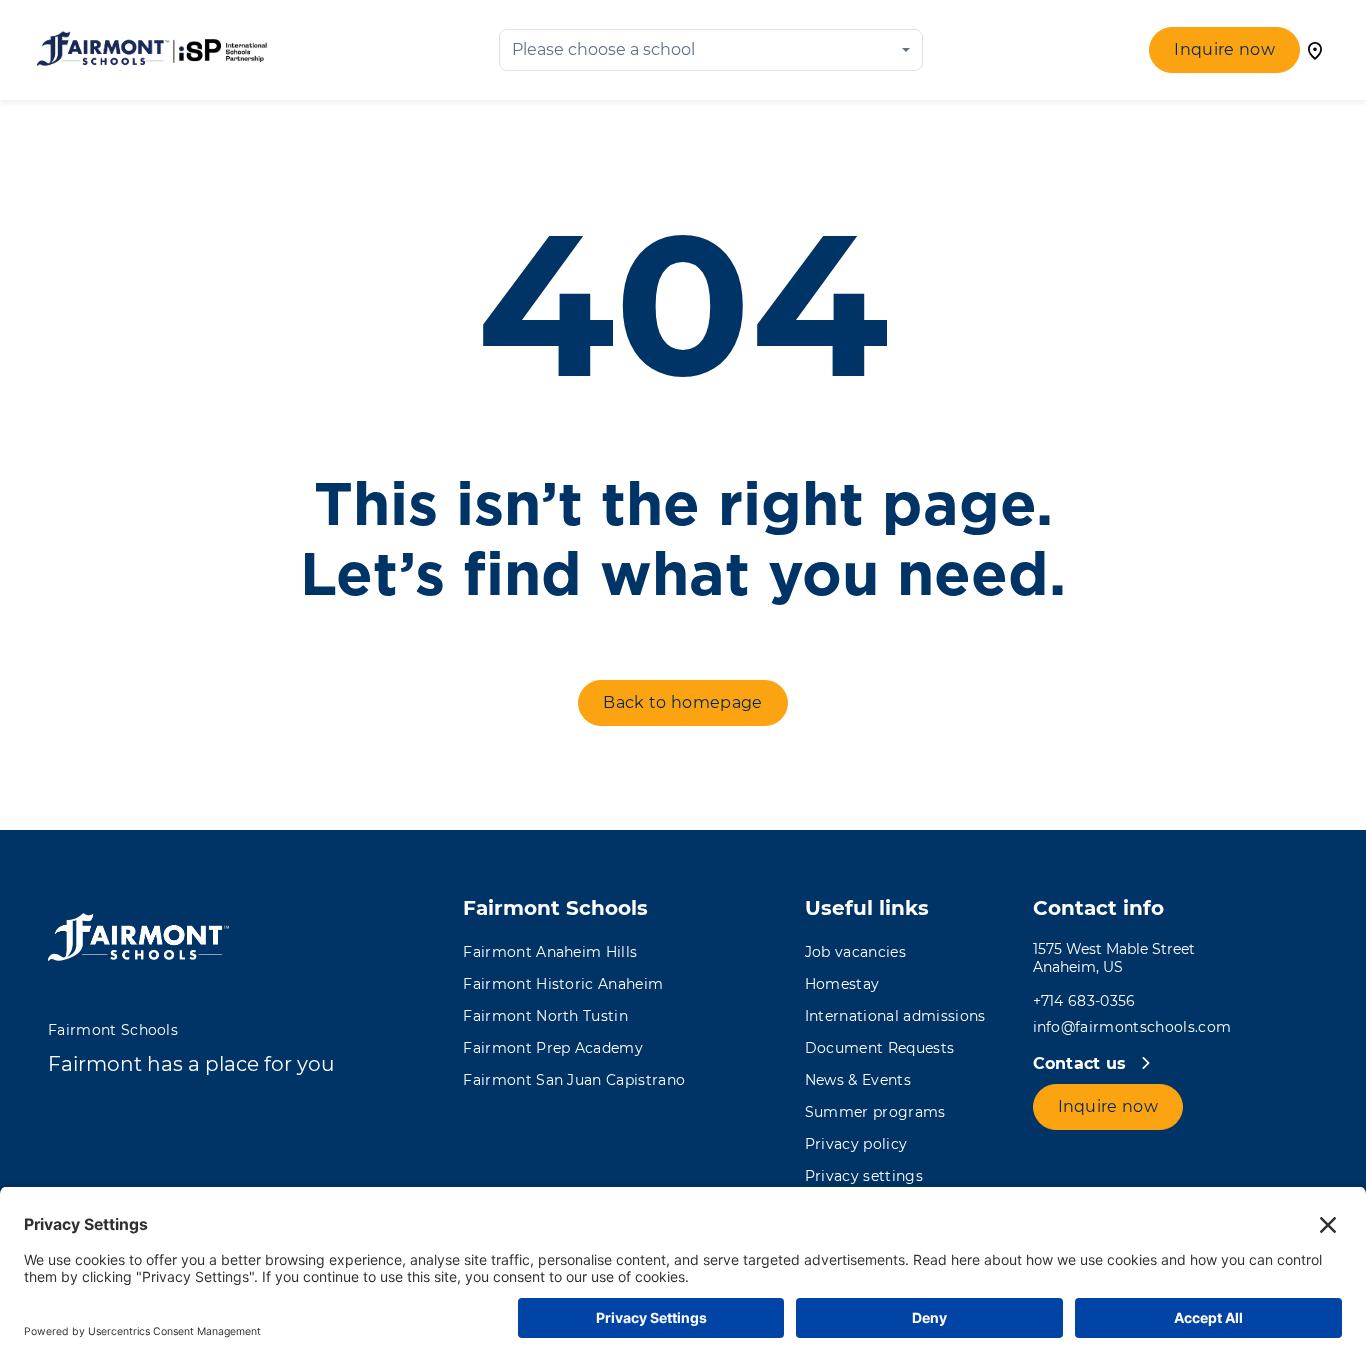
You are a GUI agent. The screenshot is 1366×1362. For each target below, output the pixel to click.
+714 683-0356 (1084, 1001)
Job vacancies (855, 952)
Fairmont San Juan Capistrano (574, 1080)
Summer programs (875, 1112)
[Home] (152, 50)
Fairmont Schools (113, 1030)
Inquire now (1224, 49)
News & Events (858, 1080)
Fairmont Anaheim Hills (550, 952)
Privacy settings (864, 1176)
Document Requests (879, 1048)
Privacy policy (856, 1144)
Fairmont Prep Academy (553, 1048)
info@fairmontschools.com (1132, 1027)
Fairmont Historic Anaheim (563, 984)
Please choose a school (603, 49)
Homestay (842, 984)
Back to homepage (682, 702)
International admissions (895, 1016)
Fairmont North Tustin (545, 1016)
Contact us (1083, 1063)
